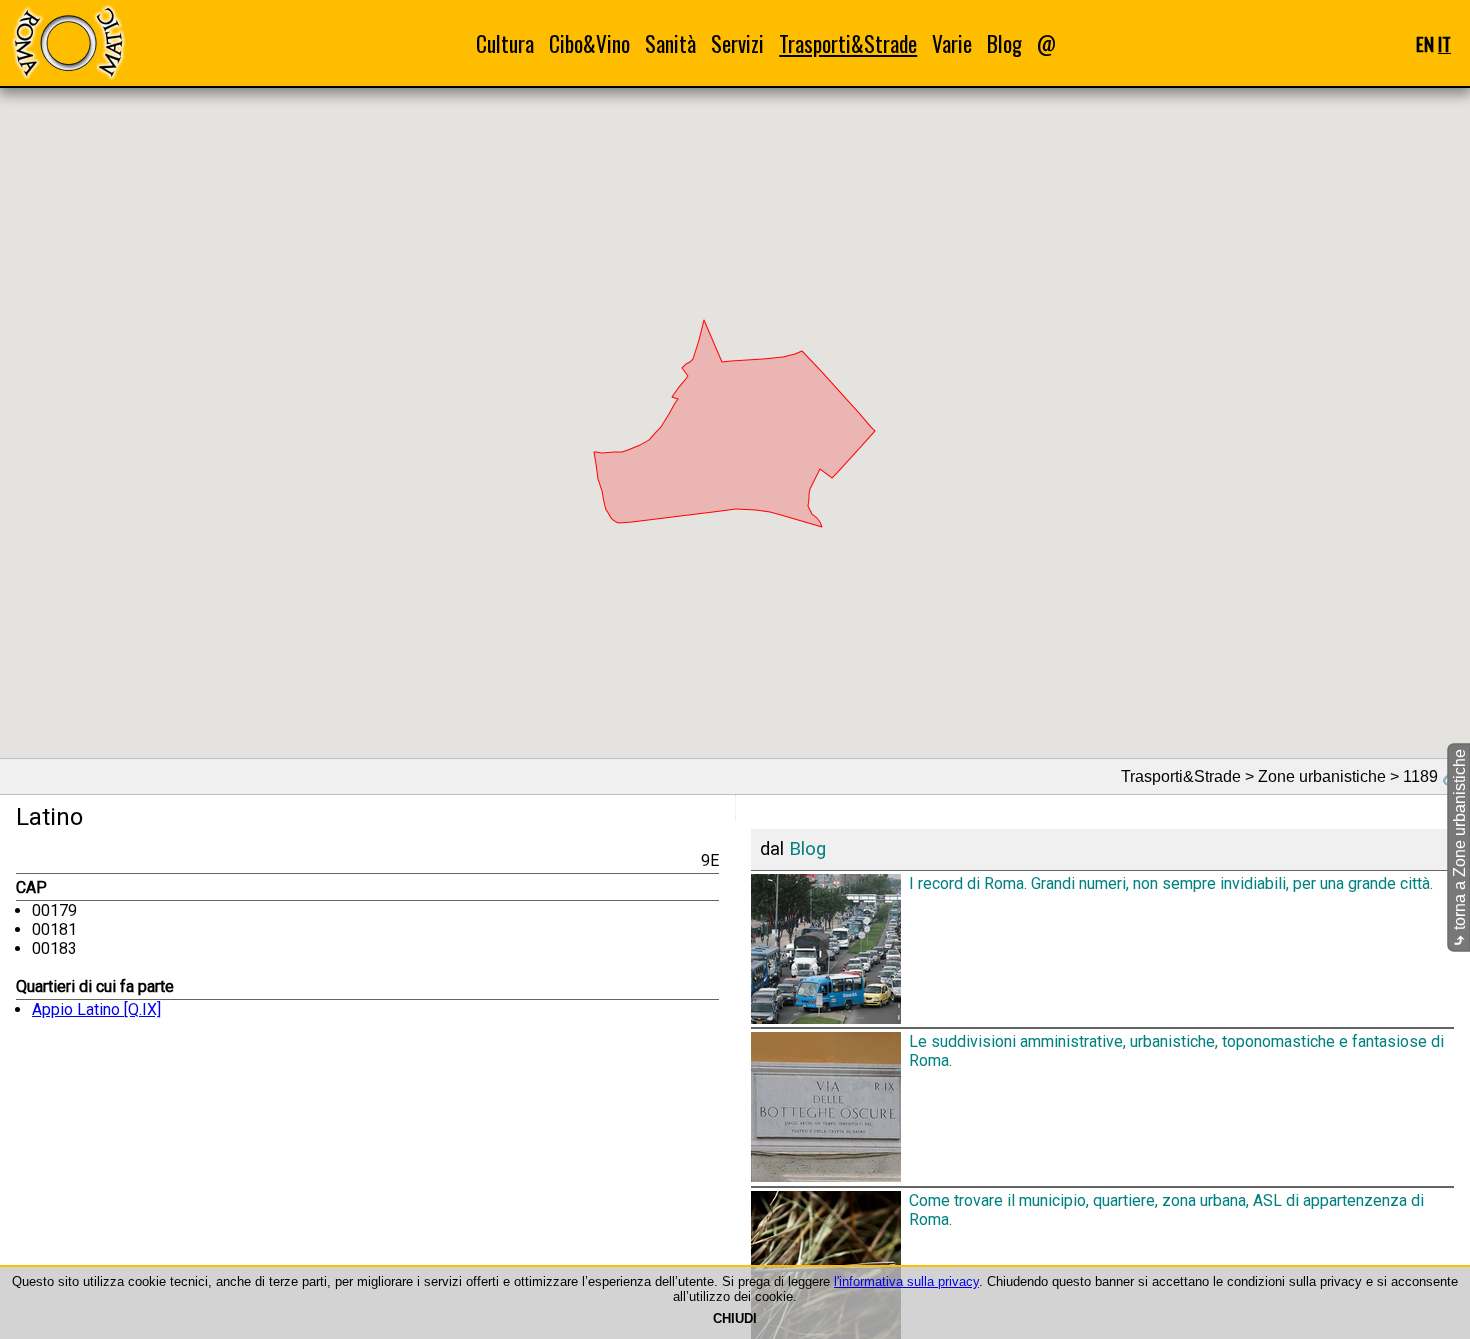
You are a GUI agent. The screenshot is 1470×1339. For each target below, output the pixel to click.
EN (1425, 43)
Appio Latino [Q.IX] (96, 1009)
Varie (952, 43)
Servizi (737, 43)
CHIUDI (735, 1318)
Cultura (505, 43)
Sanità (670, 43)
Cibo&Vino (589, 43)
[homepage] (68, 42)
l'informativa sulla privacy (906, 1281)
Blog (1004, 43)
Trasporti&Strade (848, 43)
